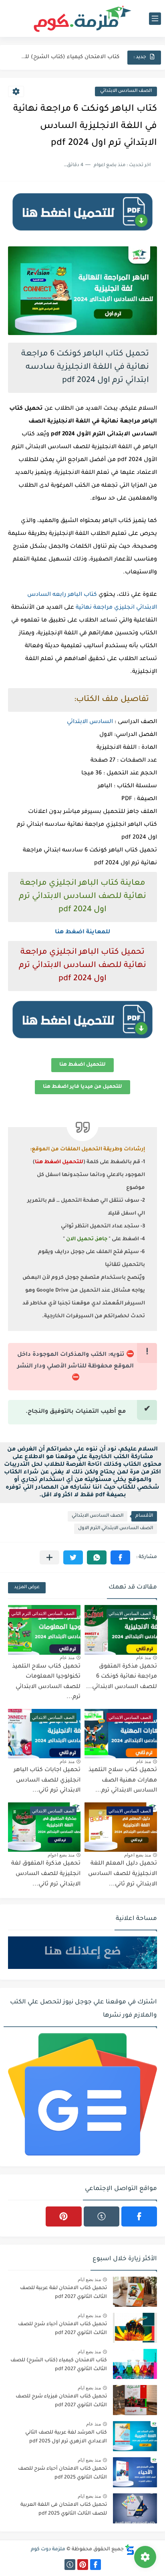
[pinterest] (63, 2216)
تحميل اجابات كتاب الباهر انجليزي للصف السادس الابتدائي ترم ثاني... (47, 1781)
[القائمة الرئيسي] (155, 19)
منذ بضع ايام (89, 2279)
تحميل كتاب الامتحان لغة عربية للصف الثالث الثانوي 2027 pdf (63, 2293)
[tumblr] (102, 2216)
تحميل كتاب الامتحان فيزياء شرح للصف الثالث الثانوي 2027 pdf (61, 2401)
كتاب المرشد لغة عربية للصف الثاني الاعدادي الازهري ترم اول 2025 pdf (66, 2437)
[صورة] (135, 2292)
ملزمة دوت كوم (48, 2550)
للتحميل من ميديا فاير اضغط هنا (82, 1087)
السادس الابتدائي (90, 722)
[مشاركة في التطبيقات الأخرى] (49, 1557)
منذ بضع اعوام (138, 1855)
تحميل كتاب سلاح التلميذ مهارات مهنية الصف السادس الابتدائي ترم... (123, 1781)
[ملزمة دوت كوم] (82, 19)
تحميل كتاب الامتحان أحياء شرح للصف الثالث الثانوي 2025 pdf (62, 2473)
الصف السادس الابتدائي (126, 91)
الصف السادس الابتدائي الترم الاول (116, 1529)
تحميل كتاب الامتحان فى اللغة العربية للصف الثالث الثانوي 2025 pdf (64, 2509)
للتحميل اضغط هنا (82, 1065)
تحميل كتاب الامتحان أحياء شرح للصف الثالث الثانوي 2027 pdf (62, 2329)
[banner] (82, 234)
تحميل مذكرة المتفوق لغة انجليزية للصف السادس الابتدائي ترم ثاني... (46, 1874)
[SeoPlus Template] (130, 2550)
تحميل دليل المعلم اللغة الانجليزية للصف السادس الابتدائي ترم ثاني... (123, 1874)
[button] (120, 1557)
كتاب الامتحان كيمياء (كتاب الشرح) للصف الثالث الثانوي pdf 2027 (69, 57)
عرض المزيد (27, 1588)
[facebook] (139, 2216)
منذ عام (144, 1658)
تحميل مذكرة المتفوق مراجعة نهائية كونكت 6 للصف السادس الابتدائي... (122, 1677)
